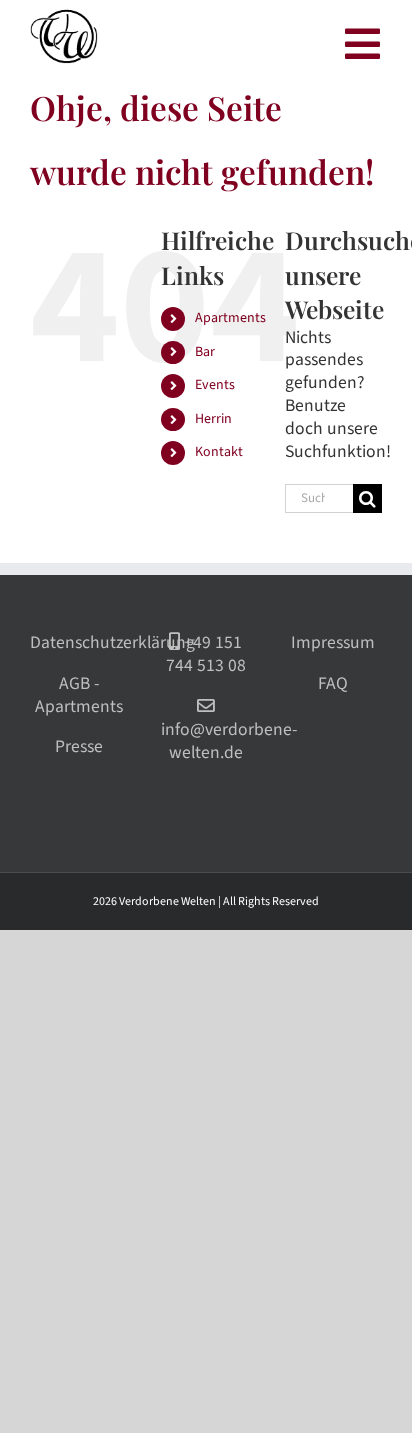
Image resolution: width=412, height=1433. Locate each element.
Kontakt (219, 452)
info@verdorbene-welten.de (227, 741)
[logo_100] (65, 16)
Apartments (230, 318)
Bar (205, 352)
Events (215, 385)
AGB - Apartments (79, 695)
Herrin (213, 419)
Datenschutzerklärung (112, 642)
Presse (79, 746)
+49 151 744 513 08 (206, 654)
